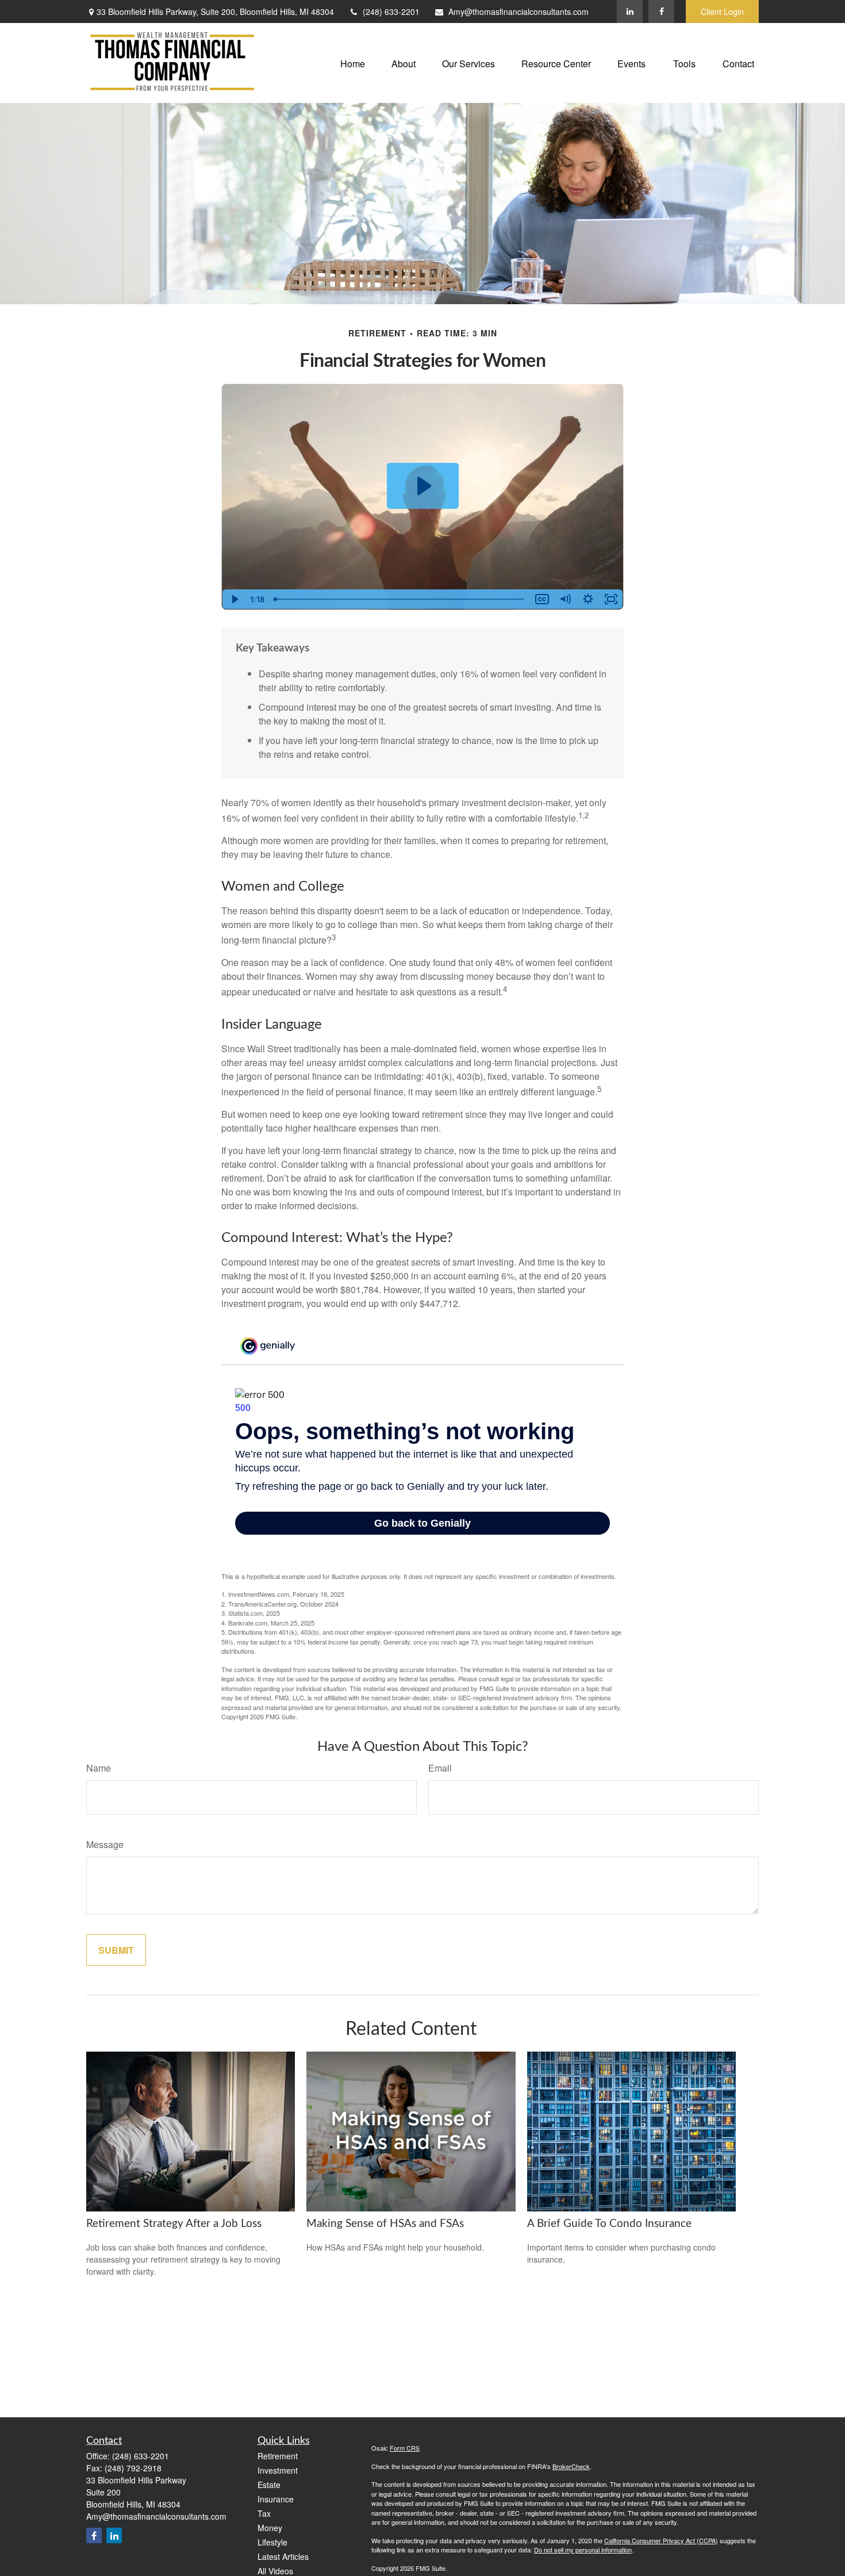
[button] (353, 63)
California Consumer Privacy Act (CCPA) (661, 2540)
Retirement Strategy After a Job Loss (174, 2224)
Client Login (722, 11)
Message (105, 1844)
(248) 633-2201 (391, 11)
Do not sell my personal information (583, 2550)
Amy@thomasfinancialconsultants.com (518, 11)
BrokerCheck (571, 2466)
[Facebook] (661, 11)
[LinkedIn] (630, 11)
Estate (269, 2485)
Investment (278, 2470)
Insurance (276, 2499)
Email (440, 1768)
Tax (264, 2513)
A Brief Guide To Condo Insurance (609, 2224)
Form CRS (405, 2448)
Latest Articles (283, 2556)
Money (270, 2528)
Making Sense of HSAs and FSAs (385, 2224)
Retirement (278, 2456)
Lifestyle (272, 2542)
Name (99, 1768)
